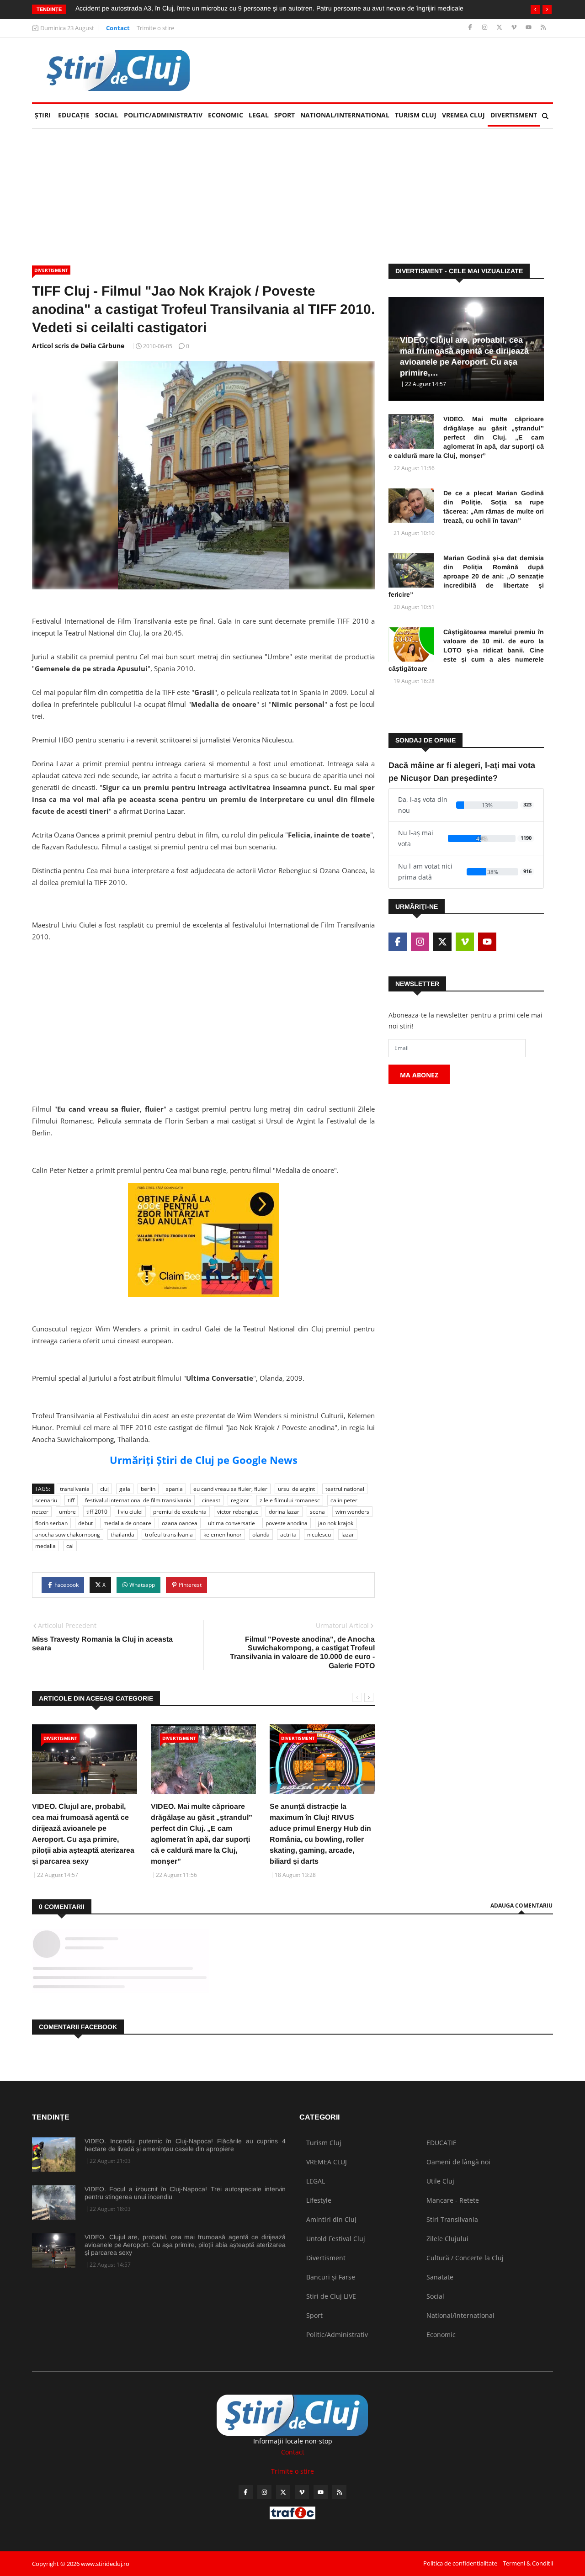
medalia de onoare (127, 1523)
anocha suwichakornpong (68, 1534)
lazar (348, 1534)
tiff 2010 (97, 1512)
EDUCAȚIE (75, 115)
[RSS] (543, 28)
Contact (118, 28)
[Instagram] (486, 28)
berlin (148, 1489)
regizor (240, 1500)
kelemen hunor (223, 1534)
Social (107, 115)
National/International (345, 115)
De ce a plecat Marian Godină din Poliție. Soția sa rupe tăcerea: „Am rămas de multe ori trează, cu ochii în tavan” (494, 507)
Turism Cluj (416, 115)
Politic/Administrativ (163, 115)
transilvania (75, 1489)
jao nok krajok (336, 1523)
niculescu (319, 1534)
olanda (261, 1534)
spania (174, 1489)
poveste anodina (287, 1523)
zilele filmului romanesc (290, 1500)
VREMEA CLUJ (463, 115)
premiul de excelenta (180, 1512)
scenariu (46, 1500)
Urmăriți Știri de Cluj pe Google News (204, 1460)
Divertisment (514, 115)
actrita (288, 1534)
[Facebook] (471, 28)
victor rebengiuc (238, 1512)
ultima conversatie (231, 1523)
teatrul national (345, 1489)
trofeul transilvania (169, 1534)
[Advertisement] (203, 1013)
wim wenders (352, 1512)
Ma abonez (419, 1075)
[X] (500, 28)
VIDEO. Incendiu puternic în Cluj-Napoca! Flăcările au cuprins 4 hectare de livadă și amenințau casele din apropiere (185, 2145)
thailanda (122, 1534)
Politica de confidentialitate (460, 2563)
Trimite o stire (155, 28)
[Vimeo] (515, 28)
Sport (285, 115)
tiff (71, 1500)
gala (125, 1489)
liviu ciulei (130, 1512)
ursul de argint (296, 1489)
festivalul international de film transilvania (138, 1500)
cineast (211, 1500)
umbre (67, 1512)
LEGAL (259, 115)
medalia (45, 1546)
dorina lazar (284, 1512)
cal (70, 1546)
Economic (226, 115)
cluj (104, 1489)
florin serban (51, 1523)
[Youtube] (529, 28)
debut (85, 1523)
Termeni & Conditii (528, 2563)
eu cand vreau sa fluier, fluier (230, 1489)
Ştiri (43, 115)
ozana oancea (180, 1523)
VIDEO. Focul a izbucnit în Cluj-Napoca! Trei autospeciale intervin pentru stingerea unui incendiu (185, 2193)
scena (317, 1512)
